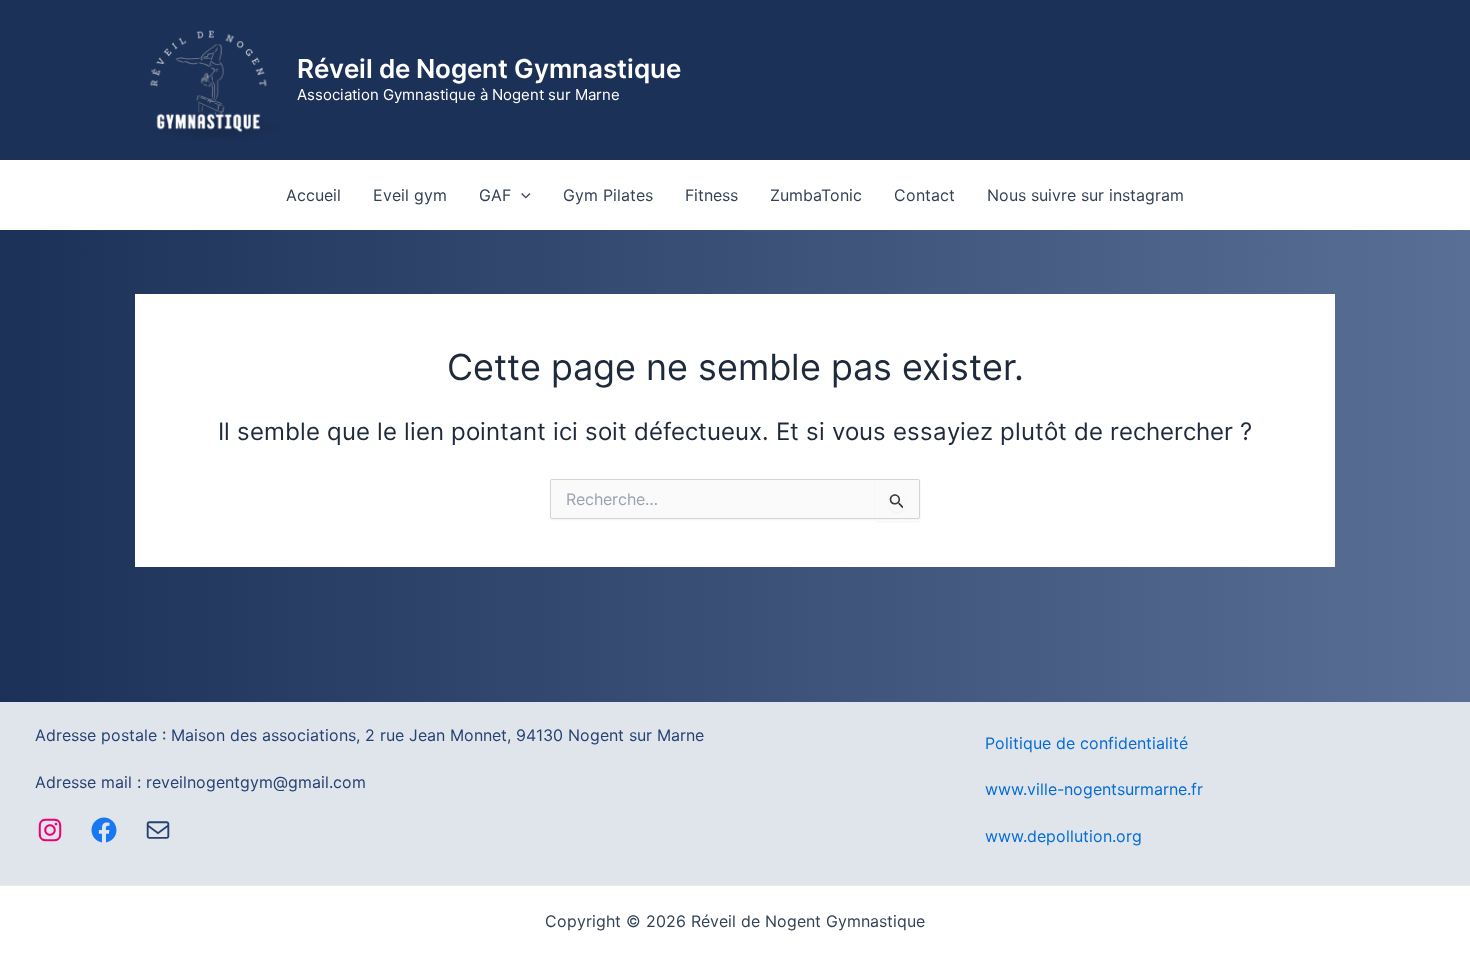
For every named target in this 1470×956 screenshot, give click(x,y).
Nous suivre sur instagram (1085, 195)
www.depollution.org (1063, 836)
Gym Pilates (608, 195)
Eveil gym (410, 195)
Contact (924, 195)
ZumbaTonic (816, 195)
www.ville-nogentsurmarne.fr (1094, 789)
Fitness (711, 195)
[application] (521, 195)
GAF (495, 195)
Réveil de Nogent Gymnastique (489, 68)
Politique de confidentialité (1086, 743)
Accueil (313, 195)
